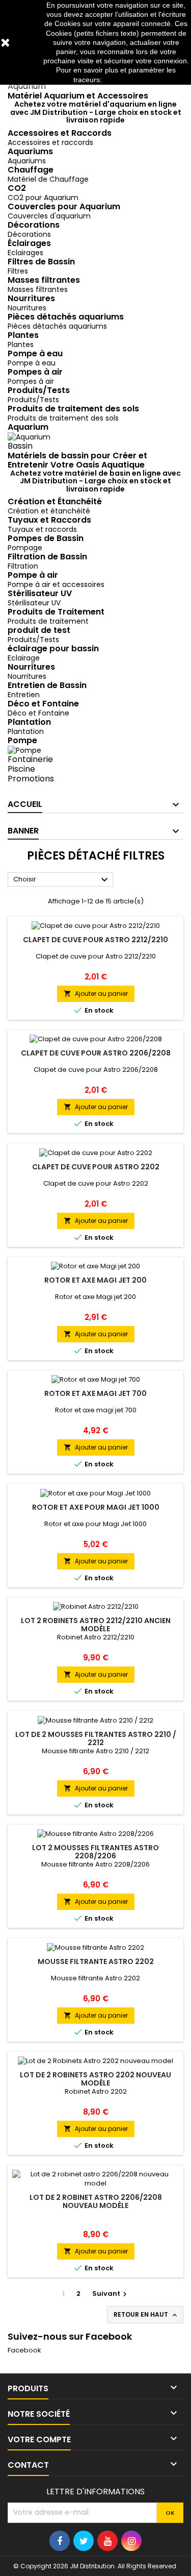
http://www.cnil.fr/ (131, 80)
